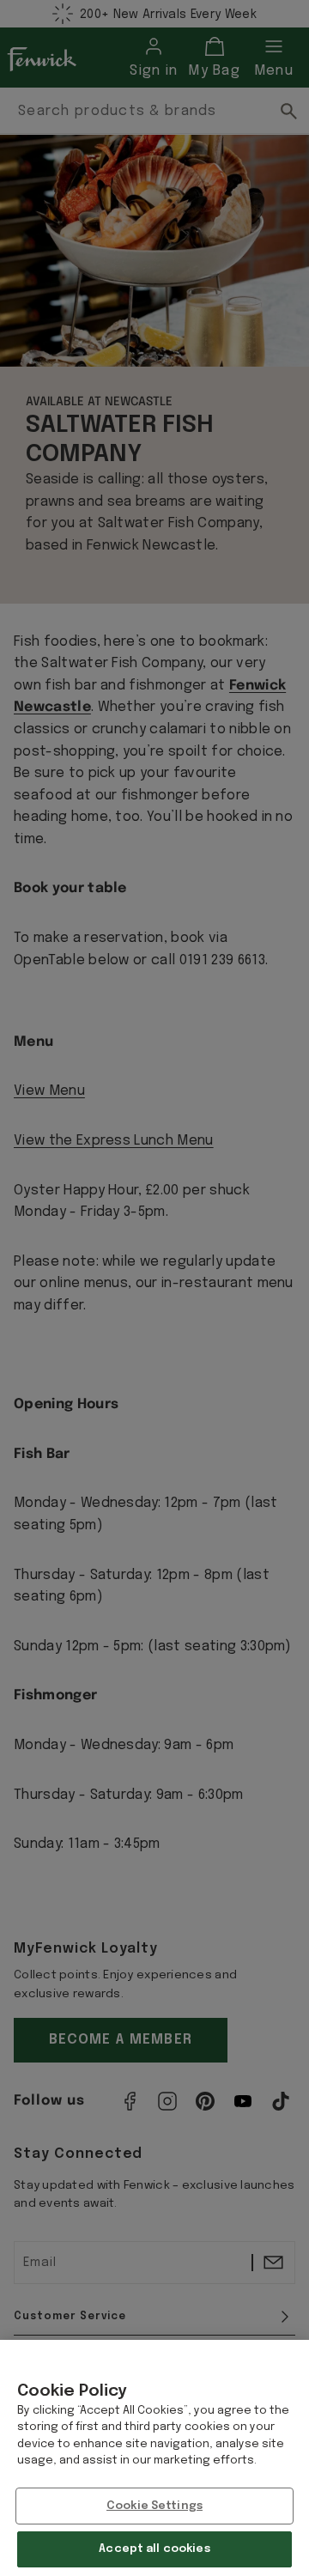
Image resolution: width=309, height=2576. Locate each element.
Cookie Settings (154, 2506)
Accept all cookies (154, 2549)
